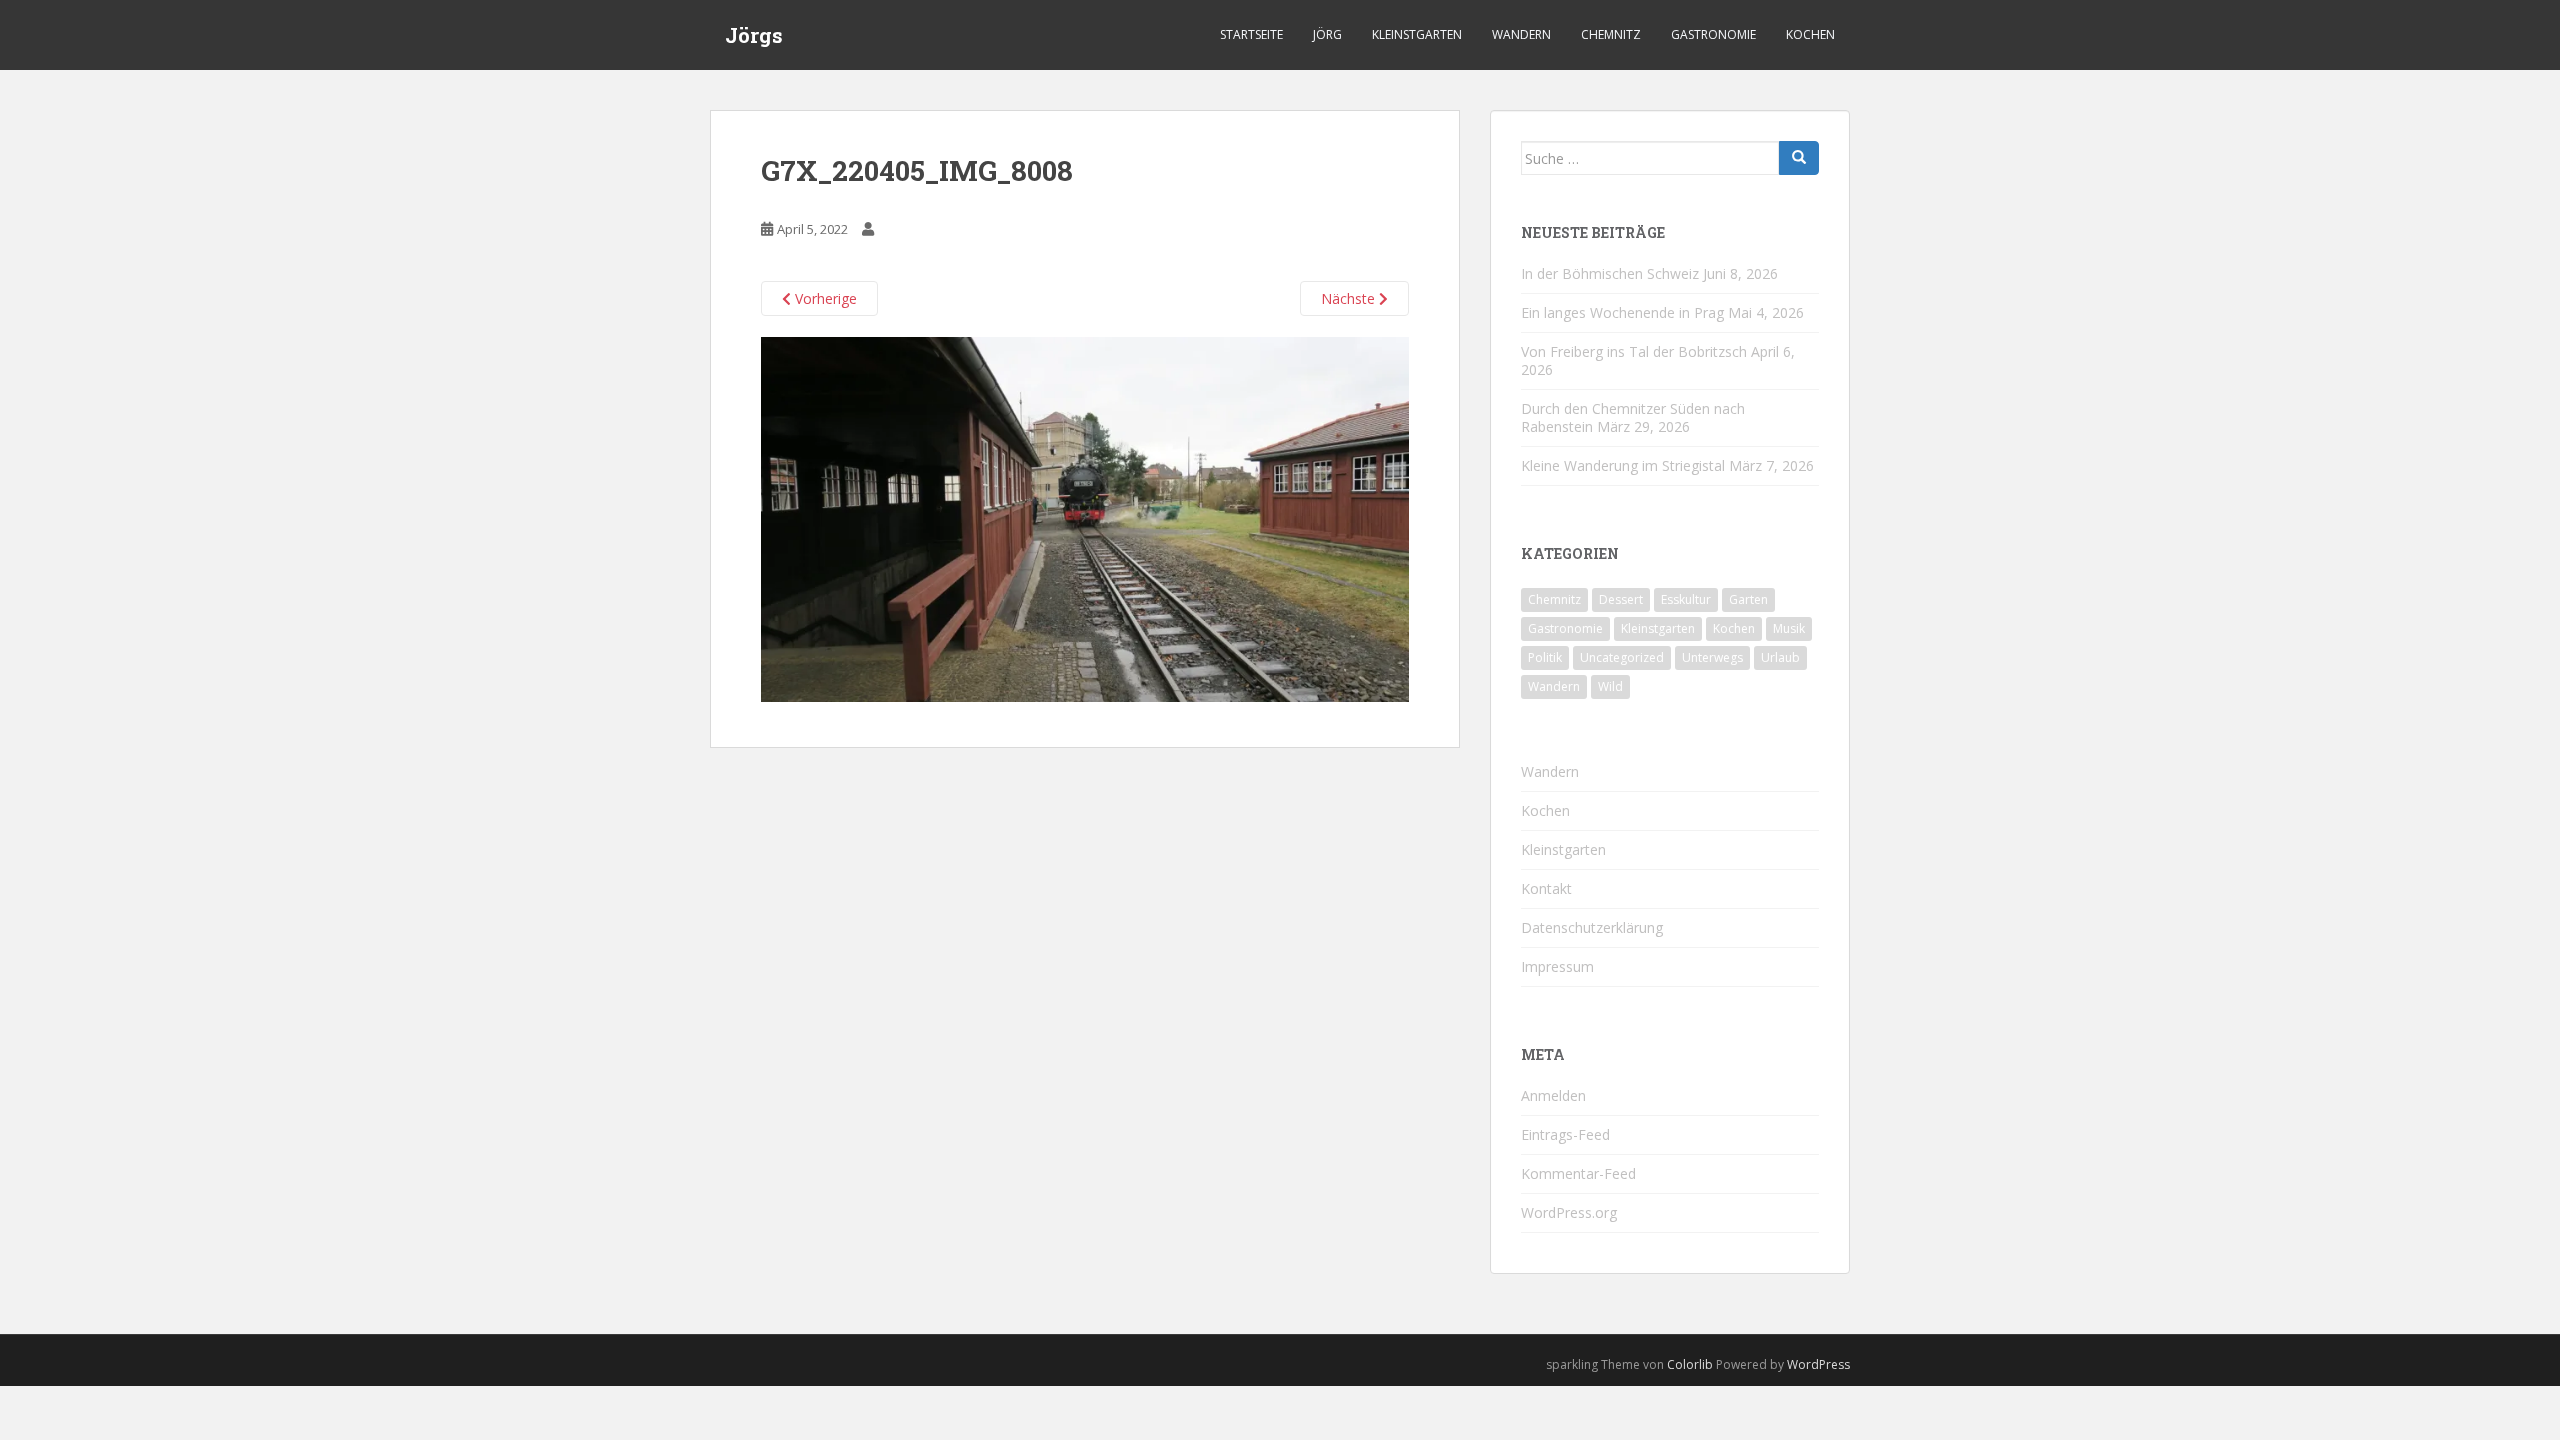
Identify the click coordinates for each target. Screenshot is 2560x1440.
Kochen (1810, 34)
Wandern (1521, 34)
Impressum (1557, 966)
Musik (1789, 628)
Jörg (1327, 34)
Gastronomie (1713, 34)
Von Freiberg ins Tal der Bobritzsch (1634, 351)
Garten (1748, 599)
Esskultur (1686, 599)
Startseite (1251, 34)
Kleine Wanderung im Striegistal (1623, 465)
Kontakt (1546, 888)
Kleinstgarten (1417, 34)
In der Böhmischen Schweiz (1610, 273)
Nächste (1350, 298)
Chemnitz (1611, 34)
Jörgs (754, 35)
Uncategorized (1622, 657)
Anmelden (1553, 1095)
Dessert (1621, 599)
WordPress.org (1569, 1212)
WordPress (1818, 1364)
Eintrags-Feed (1565, 1134)
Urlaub (1780, 657)
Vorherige (824, 298)
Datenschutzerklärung (1592, 927)
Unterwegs (1712, 657)
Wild (1610, 686)
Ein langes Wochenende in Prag (1622, 312)
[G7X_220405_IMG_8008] (1085, 517)
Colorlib (1690, 1364)
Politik (1545, 657)
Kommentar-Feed (1578, 1173)
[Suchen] (1799, 158)
